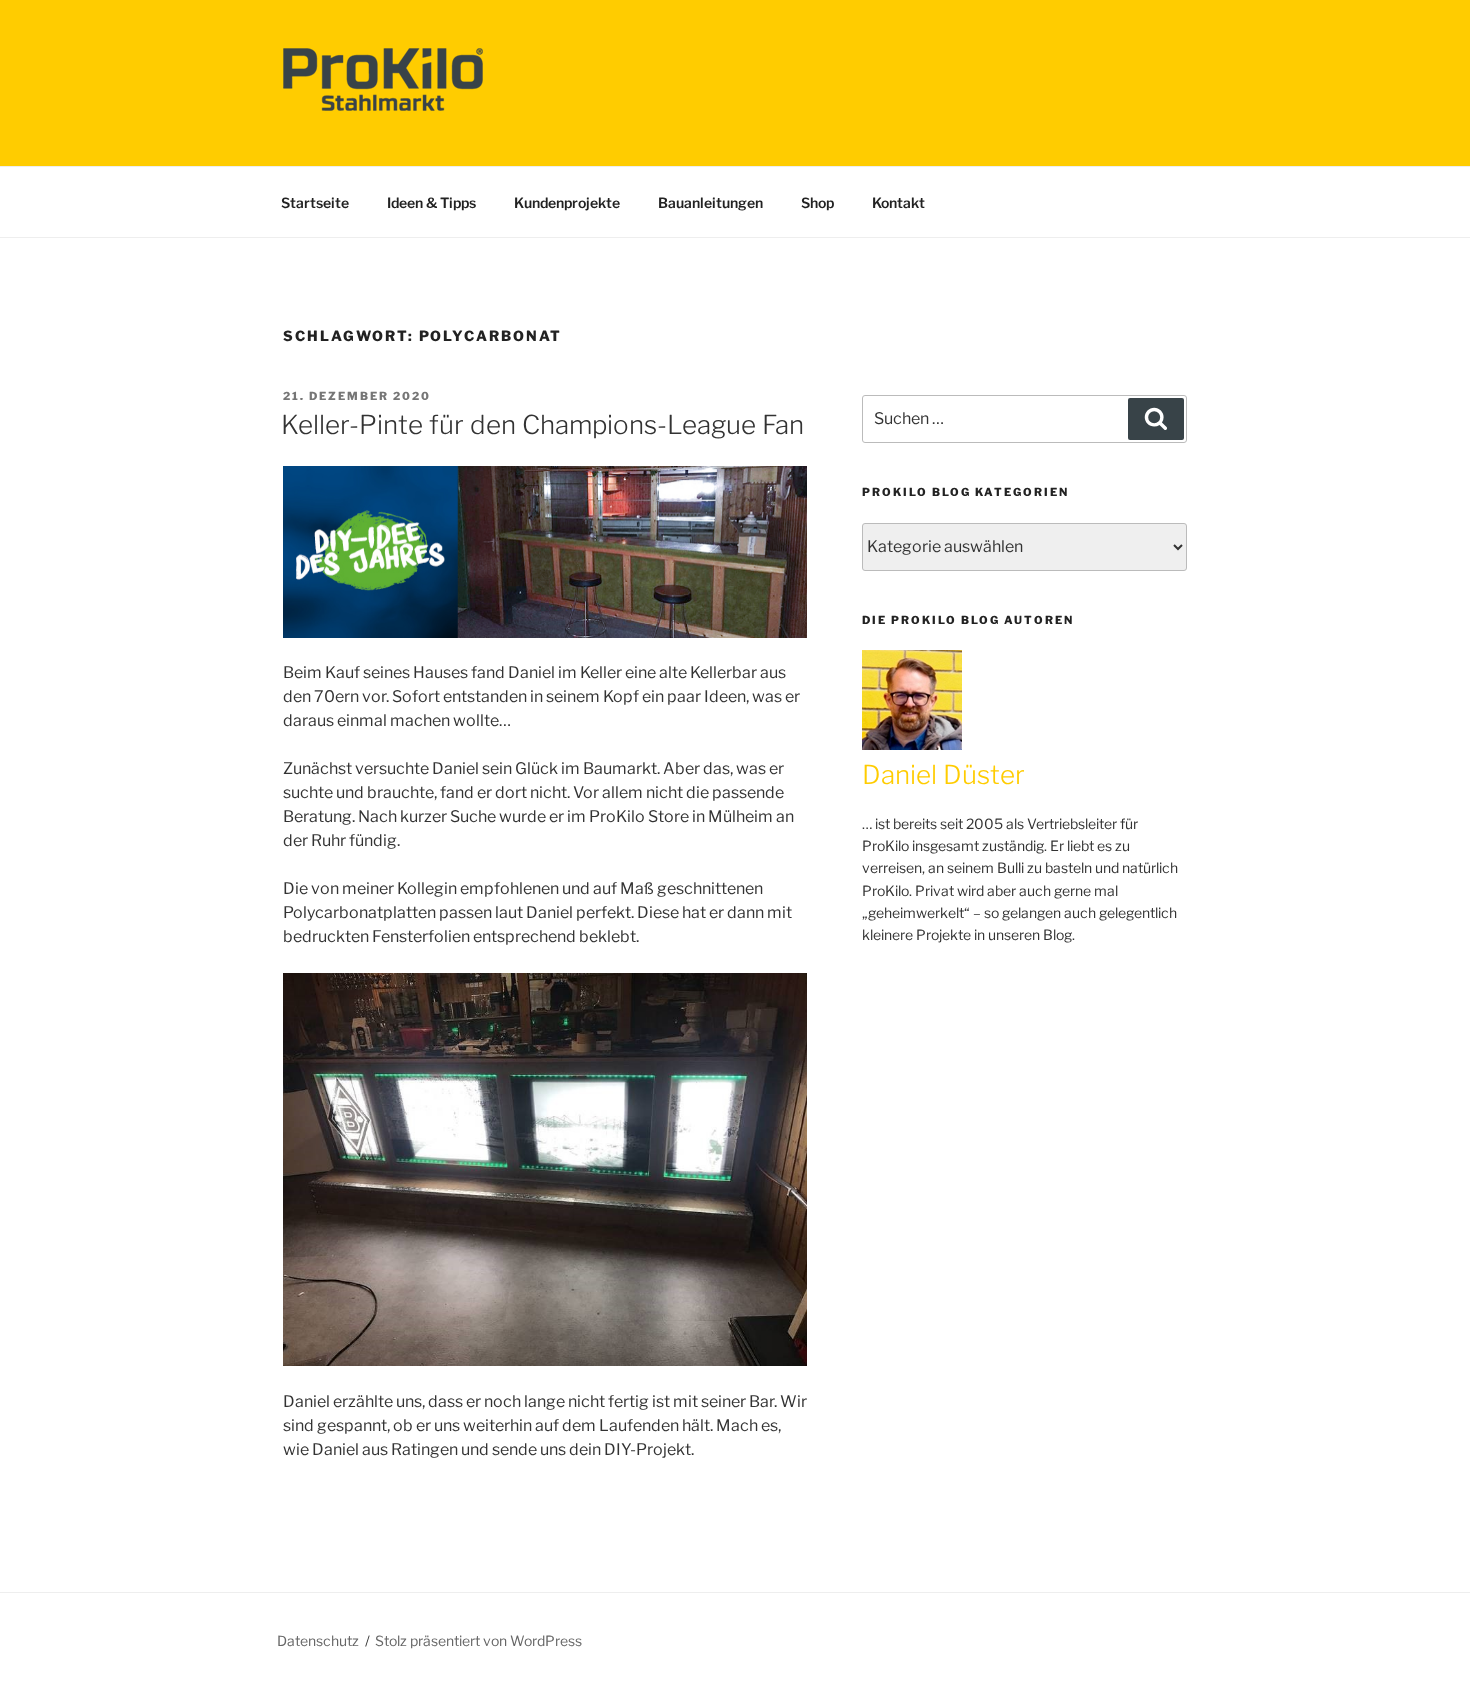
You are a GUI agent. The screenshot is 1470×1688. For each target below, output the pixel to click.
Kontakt (898, 202)
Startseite (315, 202)
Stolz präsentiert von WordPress (478, 1640)
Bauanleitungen (710, 202)
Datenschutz (318, 1640)
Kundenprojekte (567, 202)
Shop (817, 202)
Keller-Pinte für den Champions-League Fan (542, 424)
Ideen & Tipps (431, 202)
